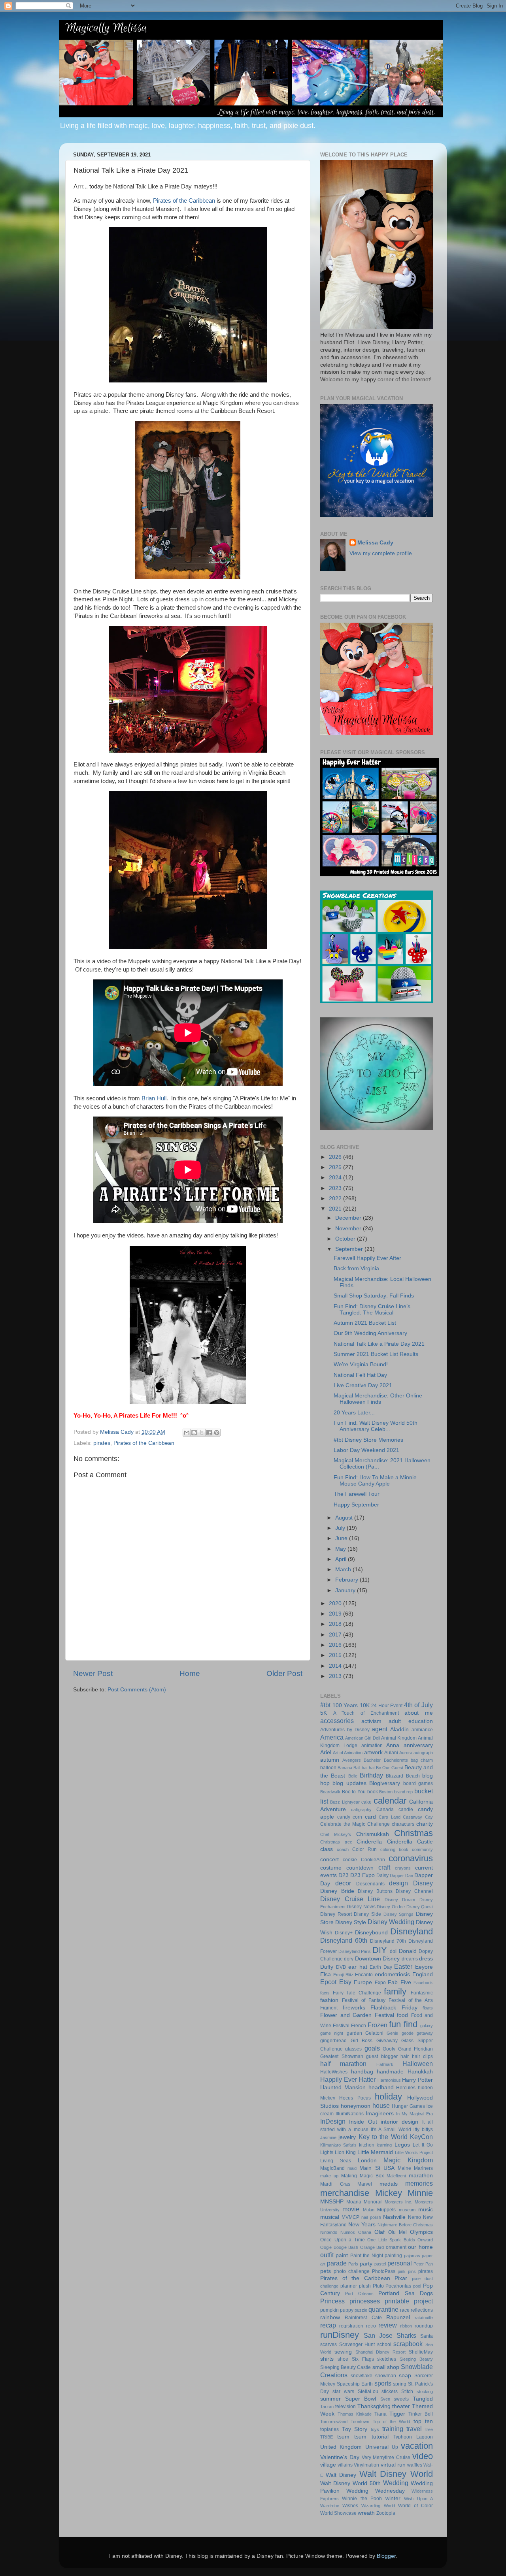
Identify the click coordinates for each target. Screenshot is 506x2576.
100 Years (345, 1705)
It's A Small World (391, 2130)
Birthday (371, 1775)
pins (412, 2271)
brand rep (404, 1792)
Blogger (386, 2556)
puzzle (361, 2310)
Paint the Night (367, 2256)
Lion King (345, 2152)
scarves (329, 2344)
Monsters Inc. (398, 2202)
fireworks (354, 2008)
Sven (385, 2399)
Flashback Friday (394, 2008)
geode (408, 2033)
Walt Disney (341, 2475)
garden (354, 2033)
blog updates (349, 1783)
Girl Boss (362, 2041)
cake (366, 1802)
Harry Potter (417, 2080)
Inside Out (363, 2122)
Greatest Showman (342, 2056)
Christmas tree (336, 1842)
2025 (336, 1167)
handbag (362, 2072)
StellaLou (368, 2391)
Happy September (356, 1505)
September (350, 1249)
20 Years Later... (354, 1413)
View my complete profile (381, 553)
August (345, 1518)
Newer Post (93, 1673)
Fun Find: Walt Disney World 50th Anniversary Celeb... (376, 1426)
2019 (336, 1614)
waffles (415, 2465)
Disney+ (344, 1933)
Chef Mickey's (336, 1834)
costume (331, 1868)
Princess (332, 2301)
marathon (421, 2176)
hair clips (423, 2056)
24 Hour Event (387, 1706)
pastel (380, 2264)
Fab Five (399, 1982)
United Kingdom (341, 2447)
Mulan (369, 2210)
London (367, 2161)
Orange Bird (372, 2247)
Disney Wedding (391, 1922)
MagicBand (332, 2168)
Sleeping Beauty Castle (346, 2367)
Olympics (421, 2232)
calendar (390, 1801)
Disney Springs (399, 1914)
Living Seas (336, 2161)
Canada (385, 1810)
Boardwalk (330, 1792)
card (370, 1817)
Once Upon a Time (343, 2240)
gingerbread (333, 2041)
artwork (373, 1752)
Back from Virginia (356, 1268)
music (426, 2210)
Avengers (352, 1760)
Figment (329, 2008)
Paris (353, 2264)
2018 (336, 1624)
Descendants (370, 1884)
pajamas (412, 2256)
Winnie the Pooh (362, 2499)
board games (418, 1783)
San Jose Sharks (390, 2335)
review (388, 2325)
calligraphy (361, 1810)
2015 (336, 1655)
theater (401, 2406)
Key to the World (383, 2137)
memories (419, 2183)
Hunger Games (408, 2106)
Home (190, 1673)
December (349, 1218)
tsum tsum (352, 2437)
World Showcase (338, 2513)
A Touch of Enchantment (366, 1713)
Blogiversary (385, 1783)
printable (397, 2301)
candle (406, 1810)
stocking (425, 2391)
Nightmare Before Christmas (405, 2225)
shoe (343, 2359)
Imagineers (380, 2114)
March (344, 1570)
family (395, 1991)
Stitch (407, 2391)
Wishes (350, 2506)
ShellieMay (421, 2352)
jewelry (347, 2137)
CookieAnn (373, 1860)
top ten (423, 2421)
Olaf (379, 2232)
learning (384, 2145)
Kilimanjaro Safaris (338, 2145)
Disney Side (367, 1914)
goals (372, 2048)
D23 (344, 1875)
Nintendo (329, 2232)
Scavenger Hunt (357, 2344)
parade (337, 2263)
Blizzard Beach (403, 1776)
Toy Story (355, 2429)
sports (383, 2383)
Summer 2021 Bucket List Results (376, 1354)
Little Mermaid (375, 2152)
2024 (336, 1178)
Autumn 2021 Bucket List (365, 1323)
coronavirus (411, 1858)
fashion (329, 2000)
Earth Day (381, 1967)
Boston (386, 1792)
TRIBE (327, 2437)
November (349, 1229)
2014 (336, 1666)
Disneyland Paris (355, 1951)
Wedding (396, 2483)
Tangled (423, 2399)
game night (332, 2033)
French (359, 2026)
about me (419, 1713)
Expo (380, 1983)
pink (402, 2271)
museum (407, 2210)
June (342, 1538)
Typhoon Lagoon (413, 2437)
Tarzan (327, 2407)
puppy (347, 2310)
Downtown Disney (377, 1959)
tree (429, 2429)
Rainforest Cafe (363, 2318)
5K (324, 1713)
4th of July (418, 1705)
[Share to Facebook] (209, 1433)
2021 (336, 1209)
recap (328, 2325)
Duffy (327, 1967)
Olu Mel (397, 2232)
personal (400, 2263)
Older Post (284, 1673)
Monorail (373, 2202)
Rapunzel (398, 2317)
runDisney (340, 2335)
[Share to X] (202, 1433)
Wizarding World (378, 2506)
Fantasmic (422, 1993)
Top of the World (392, 2422)
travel (414, 2429)
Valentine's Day (340, 2457)
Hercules (406, 2088)
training (393, 2429)
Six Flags (363, 2359)
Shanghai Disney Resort (381, 2352)
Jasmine (328, 2137)
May (341, 1549)
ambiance (422, 1730)
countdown (360, 1868)
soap (405, 2375)
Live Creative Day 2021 (363, 1385)
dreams (410, 1959)
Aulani (391, 1753)
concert (329, 1860)
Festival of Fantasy (364, 2000)
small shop (386, 2367)
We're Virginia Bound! (361, 1364)
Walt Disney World (396, 2474)
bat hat (368, 1768)
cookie (350, 1860)
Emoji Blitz (343, 1975)
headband (381, 2087)
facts (325, 1993)
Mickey (389, 2193)
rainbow (330, 2317)
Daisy (382, 1876)
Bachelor (372, 1760)
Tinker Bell (421, 2414)
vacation (417, 2446)
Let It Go (423, 2145)
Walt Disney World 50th (350, 2483)
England (423, 1974)
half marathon (343, 2064)
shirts (327, 2359)
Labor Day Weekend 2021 (366, 1450)
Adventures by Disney (345, 1730)
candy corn (350, 1817)
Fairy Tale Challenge (357, 1993)
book (373, 1792)
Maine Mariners (415, 2168)
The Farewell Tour (357, 1494)
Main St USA (377, 2168)
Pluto (378, 2286)
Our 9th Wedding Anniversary (370, 1333)
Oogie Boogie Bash (339, 2247)
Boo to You (354, 1792)
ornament (396, 2247)
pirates (102, 1443)
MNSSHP (332, 2202)
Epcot (328, 1982)
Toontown (360, 2422)
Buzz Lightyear (345, 1802)
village (328, 2465)
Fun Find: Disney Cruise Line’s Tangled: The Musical (372, 1310)
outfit (327, 2255)
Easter (403, 1966)
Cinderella (369, 1842)
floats (428, 2008)
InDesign (333, 2121)
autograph (423, 1753)
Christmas (413, 1833)
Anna (393, 1745)
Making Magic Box (363, 2176)
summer (330, 2399)
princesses (365, 2301)
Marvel (365, 2184)
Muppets (386, 2210)
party (366, 2264)
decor (343, 1883)
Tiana (380, 2414)
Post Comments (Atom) (137, 1690)
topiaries (329, 2429)
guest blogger (382, 2056)
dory (349, 1959)
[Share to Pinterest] (217, 1433)
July (341, 1528)
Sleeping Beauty (416, 2359)
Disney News (361, 1907)
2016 (336, 1645)
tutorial (380, 2437)
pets (326, 2271)
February (347, 1580)
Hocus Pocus (355, 2098)
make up (329, 2176)
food (402, 2015)
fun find (403, 2024)
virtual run (393, 2465)
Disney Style (351, 1922)
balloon (328, 1768)
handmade (390, 2072)
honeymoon (356, 2106)
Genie (392, 2033)
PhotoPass (384, 2271)
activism (371, 1721)
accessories (337, 1721)
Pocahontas (398, 2286)
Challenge (379, 1824)
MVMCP (350, 2217)
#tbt (325, 1705)
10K (365, 1705)
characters (403, 1824)
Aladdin (399, 1730)
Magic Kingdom (408, 2160)
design (398, 1883)
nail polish (371, 2217)
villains (345, 2465)
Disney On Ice (391, 1907)
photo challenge (352, 2271)
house (381, 2105)
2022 (336, 1199)
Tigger (397, 2414)
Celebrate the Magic (343, 1824)
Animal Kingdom (399, 1738)
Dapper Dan (401, 1876)
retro (371, 2326)
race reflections (416, 2310)
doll (394, 1951)
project (423, 2301)
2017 (336, 1635)
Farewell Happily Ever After (367, 1258)
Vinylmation (366, 2465)
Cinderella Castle (410, 1842)
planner (349, 2286)
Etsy (345, 1982)
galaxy (427, 2026)
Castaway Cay (418, 1817)
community (422, 1849)
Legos (402, 2145)
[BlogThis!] (194, 1433)
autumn (330, 1760)
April (342, 1559)
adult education (411, 1721)
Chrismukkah (373, 1834)
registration (351, 2326)
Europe (363, 1982)
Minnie (420, 2193)
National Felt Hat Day (360, 1375)
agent (379, 1729)
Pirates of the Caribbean (184, 201)
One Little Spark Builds (391, 2240)
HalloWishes (334, 2072)
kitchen (367, 2145)
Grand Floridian (415, 2049)
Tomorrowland (334, 2422)
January (346, 1590)
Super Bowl (361, 2399)
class (327, 1849)
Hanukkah (420, 2072)
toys (375, 2429)
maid (352, 2168)
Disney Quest (420, 1907)
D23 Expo (363, 1875)
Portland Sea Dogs (406, 2293)
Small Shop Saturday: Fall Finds (374, 1296)
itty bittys (423, 2130)
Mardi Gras (335, 2184)
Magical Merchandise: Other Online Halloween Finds (378, 1399)
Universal (377, 2447)
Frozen (378, 2025)
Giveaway (387, 2041)
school (384, 2344)
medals (389, 2184)
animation (372, 1746)
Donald (408, 1951)
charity (425, 1824)
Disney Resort (336, 1914)
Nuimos (348, 2232)
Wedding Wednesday (376, 2491)
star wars (343, 2391)
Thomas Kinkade (355, 2414)
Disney (423, 1883)
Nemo (414, 2217)
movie (351, 2209)
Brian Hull (154, 1098)
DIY (380, 1950)
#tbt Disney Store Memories (368, 1440)
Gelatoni (374, 2033)
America (332, 1737)
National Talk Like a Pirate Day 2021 (379, 1344)
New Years (362, 2225)
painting (393, 2256)
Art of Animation (348, 1753)
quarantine (383, 2309)
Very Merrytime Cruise (386, 2457)
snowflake (362, 2376)
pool (417, 2286)
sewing (343, 2352)
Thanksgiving (374, 2406)
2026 (336, 1157)
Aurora (406, 1753)
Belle (353, 1776)
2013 (336, 1676)
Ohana (365, 2232)
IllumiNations (350, 2114)
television (346, 2407)
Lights (327, 2152)
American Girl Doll (362, 1738)
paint (342, 2255)
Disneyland (412, 1931)
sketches (387, 2359)
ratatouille (424, 2318)
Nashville (394, 2217)
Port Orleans (359, 2294)
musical (330, 2217)
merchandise (345, 2193)
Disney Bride (337, 1891)
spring (400, 2384)
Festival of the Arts (411, 2000)
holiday (388, 2097)
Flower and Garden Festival (357, 2015)
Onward (425, 2240)
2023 (336, 1188)
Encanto (364, 1975)
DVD (341, 1967)
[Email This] (187, 1433)
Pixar (401, 2278)
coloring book (394, 1849)
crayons (403, 1868)
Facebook (423, 1983)
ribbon (406, 2326)
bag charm (422, 1760)
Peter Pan (423, 2264)
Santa (427, 2336)
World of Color (415, 2506)
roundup (424, 2326)
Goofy (389, 2049)
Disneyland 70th (388, 1941)
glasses (353, 2049)
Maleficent (396, 2176)
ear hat (358, 1967)
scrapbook (408, 2344)
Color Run (364, 1849)
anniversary (418, 1745)
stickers (390, 2391)
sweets (401, 2399)
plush (365, 2286)
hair (405, 2056)
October (346, 1239)
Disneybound (371, 1933)
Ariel (326, 1752)
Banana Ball (349, 1768)
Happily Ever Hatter (348, 2079)
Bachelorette (396, 1760)
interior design (399, 2122)
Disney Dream (400, 1900)
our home (420, 2247)
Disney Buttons (375, 1891)
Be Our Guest (389, 1768)
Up (395, 2447)
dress (426, 1959)
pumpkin (329, 2310)
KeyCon (421, 2137)
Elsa (326, 1974)
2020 (336, 1603)
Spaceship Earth (355, 2384)
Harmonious (389, 2080)
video (423, 2456)
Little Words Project (414, 2152)
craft (384, 1867)
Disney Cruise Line (350, 1899)
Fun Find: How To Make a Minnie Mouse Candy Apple (375, 1481)
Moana (354, 2202)
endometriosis (392, 1974)
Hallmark (385, 2064)
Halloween (418, 2064)
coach (343, 1849)
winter (393, 2498)
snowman (386, 2376)
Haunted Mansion (343, 2087)
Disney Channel (414, 1891)
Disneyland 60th (344, 1940)
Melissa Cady (375, 543)
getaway (425, 2033)
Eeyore (424, 1967)
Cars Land (390, 1817)
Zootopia (386, 2513)
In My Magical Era (414, 2114)
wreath (366, 2513)
